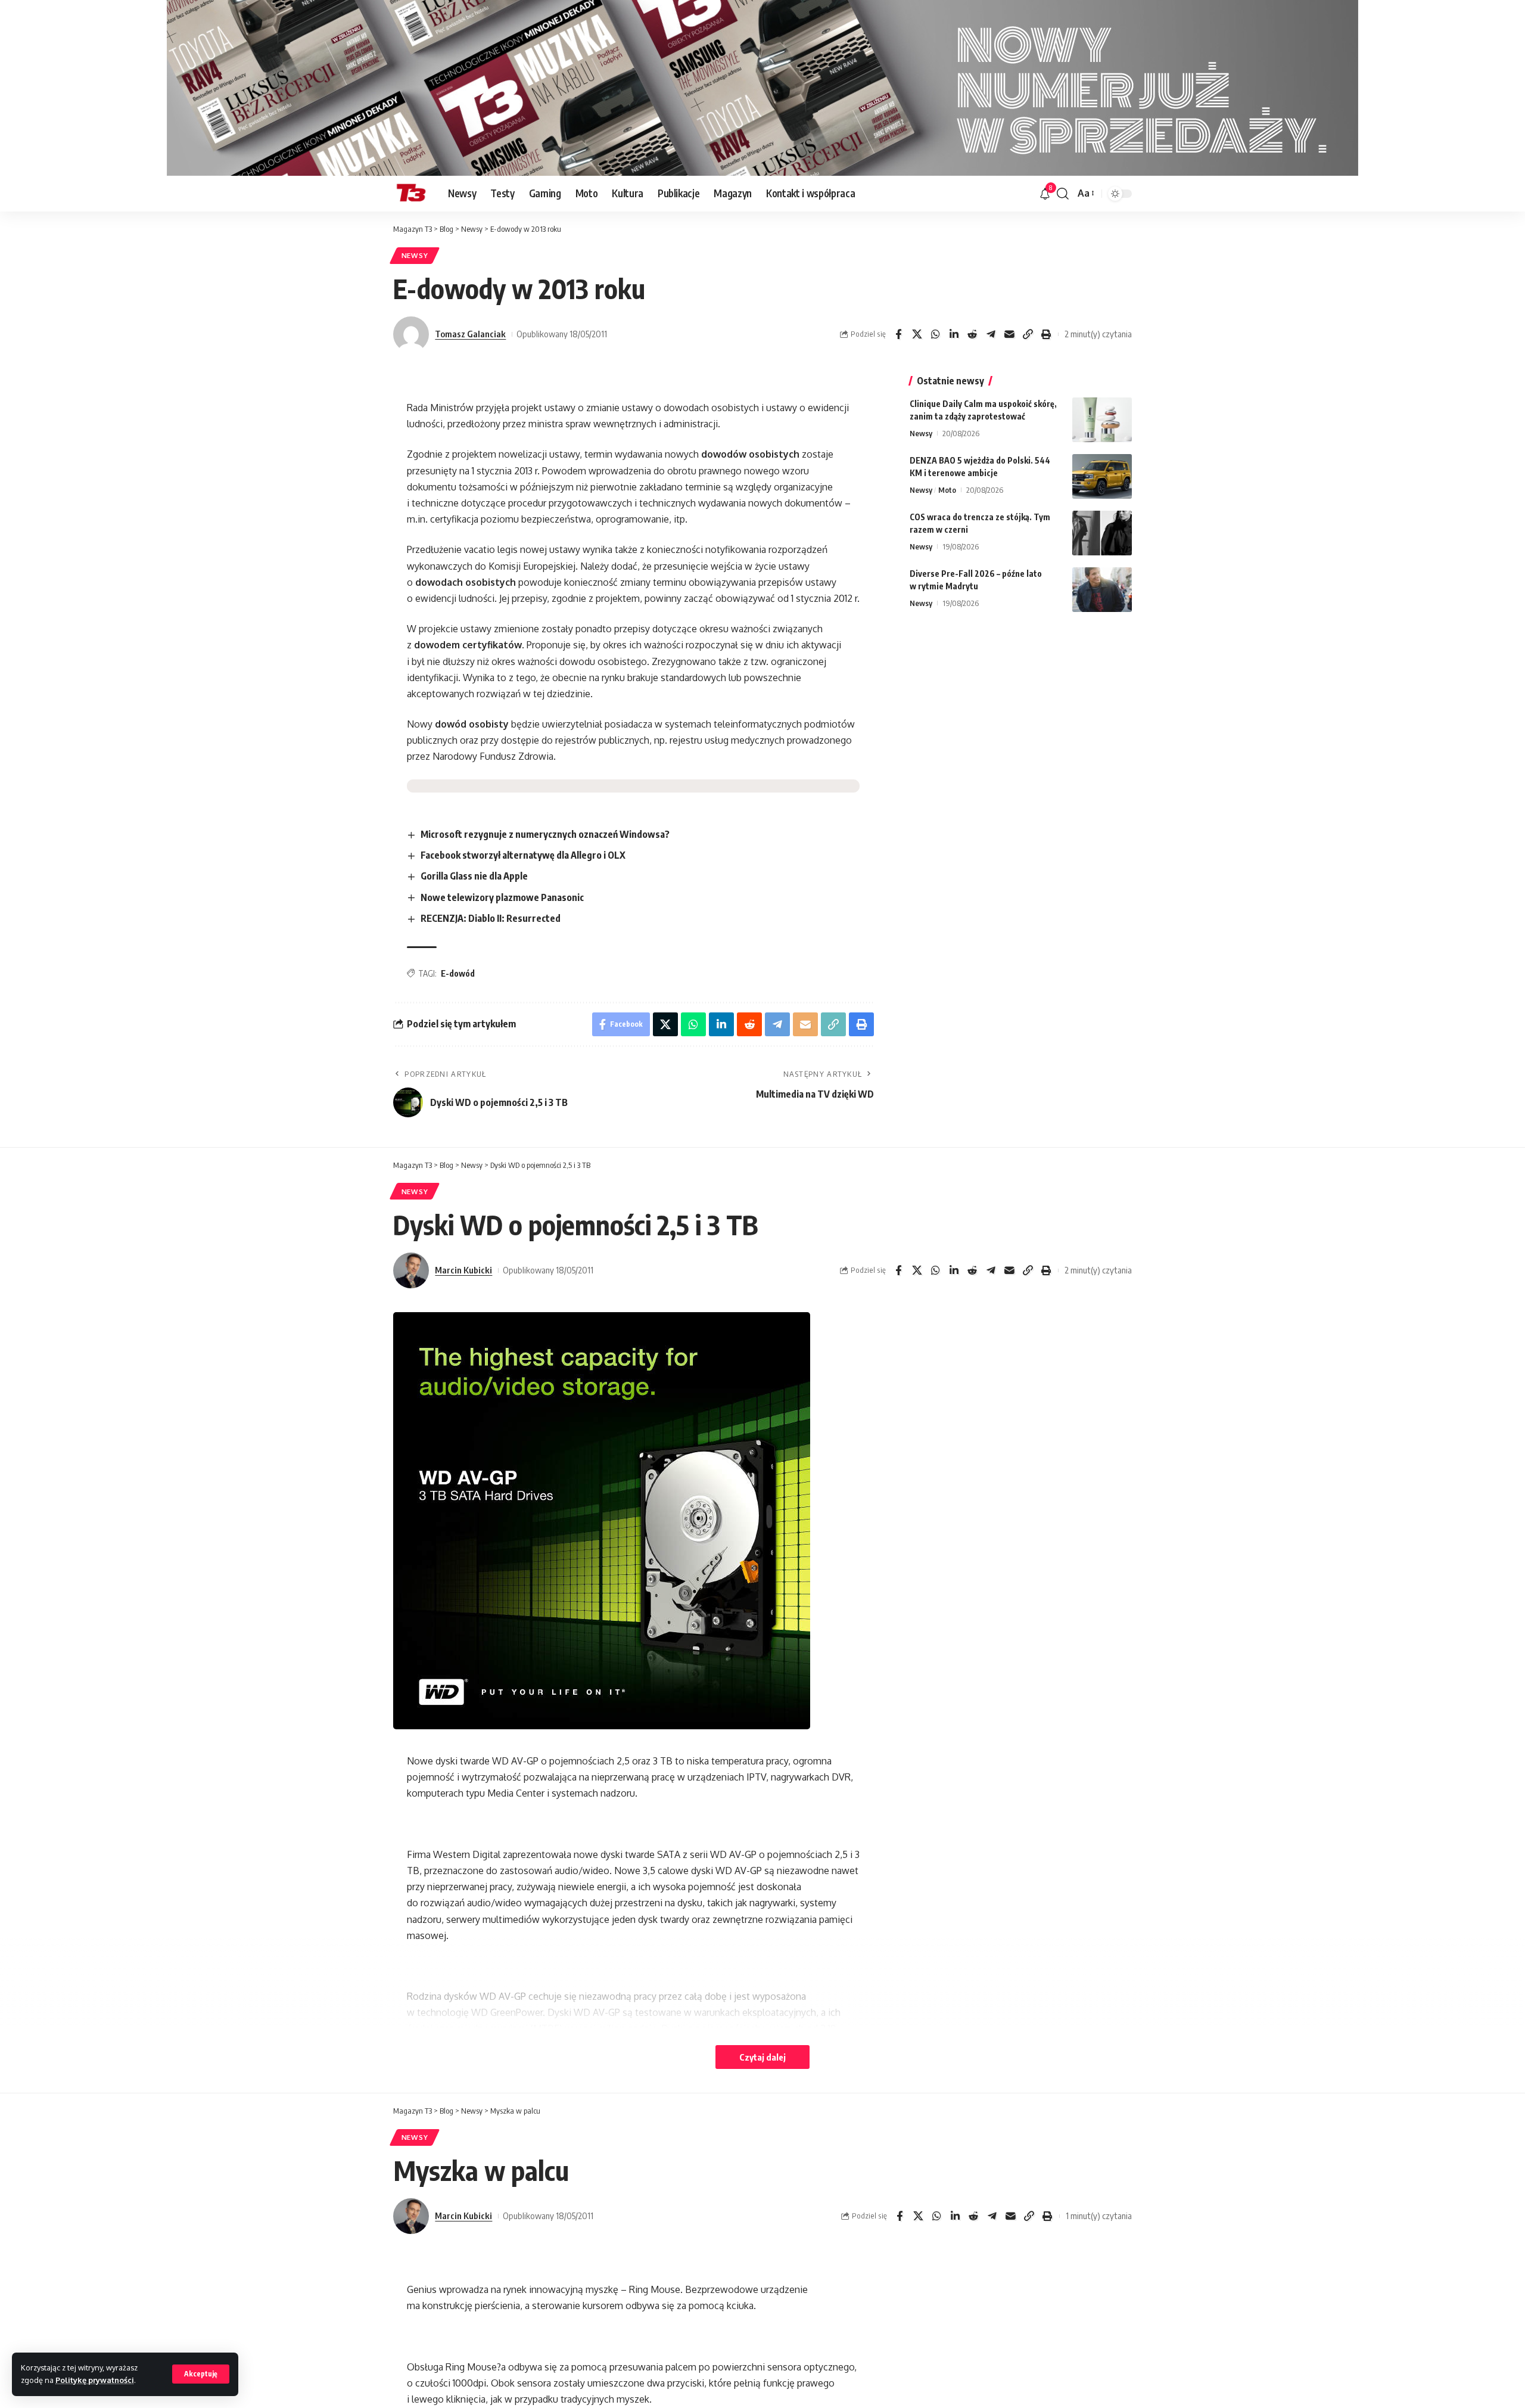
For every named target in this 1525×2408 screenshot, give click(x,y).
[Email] (1009, 334)
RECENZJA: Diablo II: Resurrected (491, 918)
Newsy (415, 255)
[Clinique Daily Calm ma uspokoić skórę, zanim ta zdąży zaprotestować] (1102, 420)
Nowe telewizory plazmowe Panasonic (502, 897)
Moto (947, 490)
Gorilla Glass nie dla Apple (474, 876)
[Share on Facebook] (898, 334)
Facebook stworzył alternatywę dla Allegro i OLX (523, 855)
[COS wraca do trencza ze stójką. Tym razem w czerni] (1102, 533)
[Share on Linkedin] (954, 334)
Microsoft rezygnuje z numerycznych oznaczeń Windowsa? (545, 834)
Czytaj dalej (762, 2057)
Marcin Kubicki (463, 1270)
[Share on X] (917, 334)
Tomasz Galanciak (470, 334)
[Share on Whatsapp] (935, 334)
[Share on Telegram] (991, 334)
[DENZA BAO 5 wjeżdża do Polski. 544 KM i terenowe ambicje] (1102, 476)
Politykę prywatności (95, 2380)
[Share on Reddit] (972, 334)
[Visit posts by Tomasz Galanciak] (411, 334)
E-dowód (458, 973)
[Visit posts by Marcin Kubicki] (411, 1270)
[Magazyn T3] (411, 194)
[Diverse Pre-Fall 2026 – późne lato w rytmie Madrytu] (1102, 590)
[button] (201, 2374)
